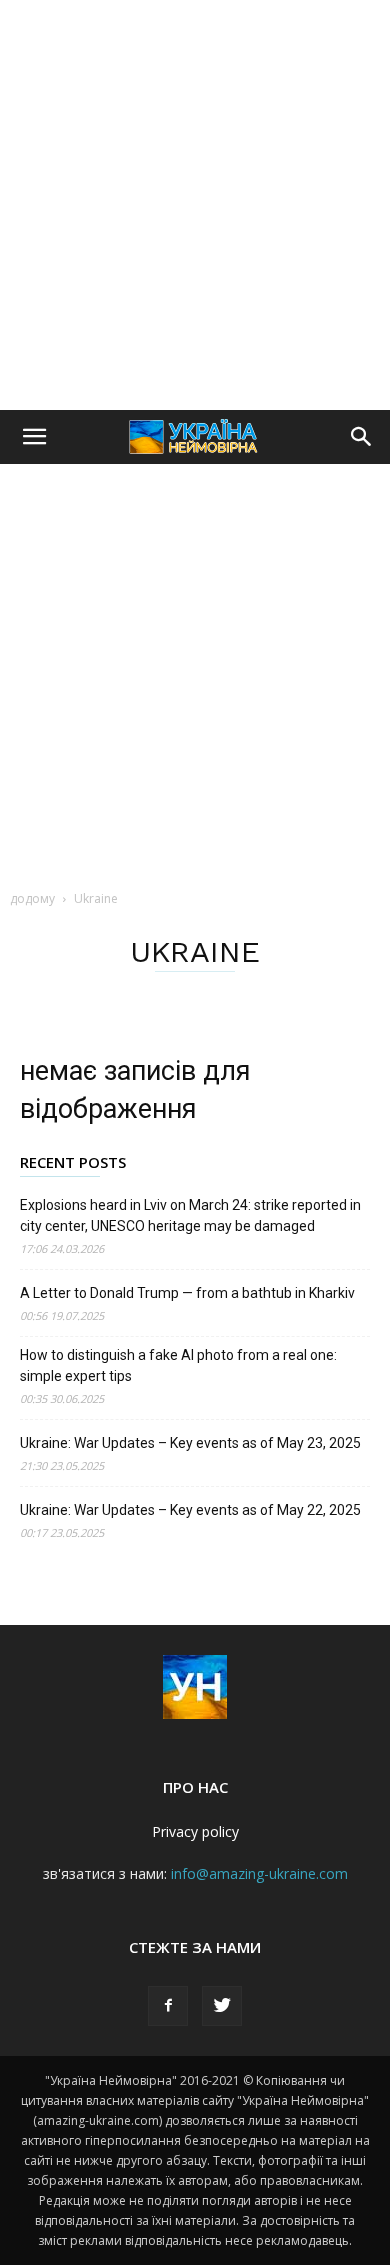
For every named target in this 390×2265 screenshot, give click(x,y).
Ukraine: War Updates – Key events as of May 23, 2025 (190, 1443)
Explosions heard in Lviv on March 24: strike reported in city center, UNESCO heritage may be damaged (190, 1215)
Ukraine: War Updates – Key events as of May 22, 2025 (190, 1510)
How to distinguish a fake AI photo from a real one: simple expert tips (178, 1365)
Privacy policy (195, 1831)
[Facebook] (168, 2006)
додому (32, 898)
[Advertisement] (195, 205)
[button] (34, 437)
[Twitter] (222, 2006)
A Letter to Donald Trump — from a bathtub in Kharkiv (187, 1293)
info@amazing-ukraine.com (259, 1873)
